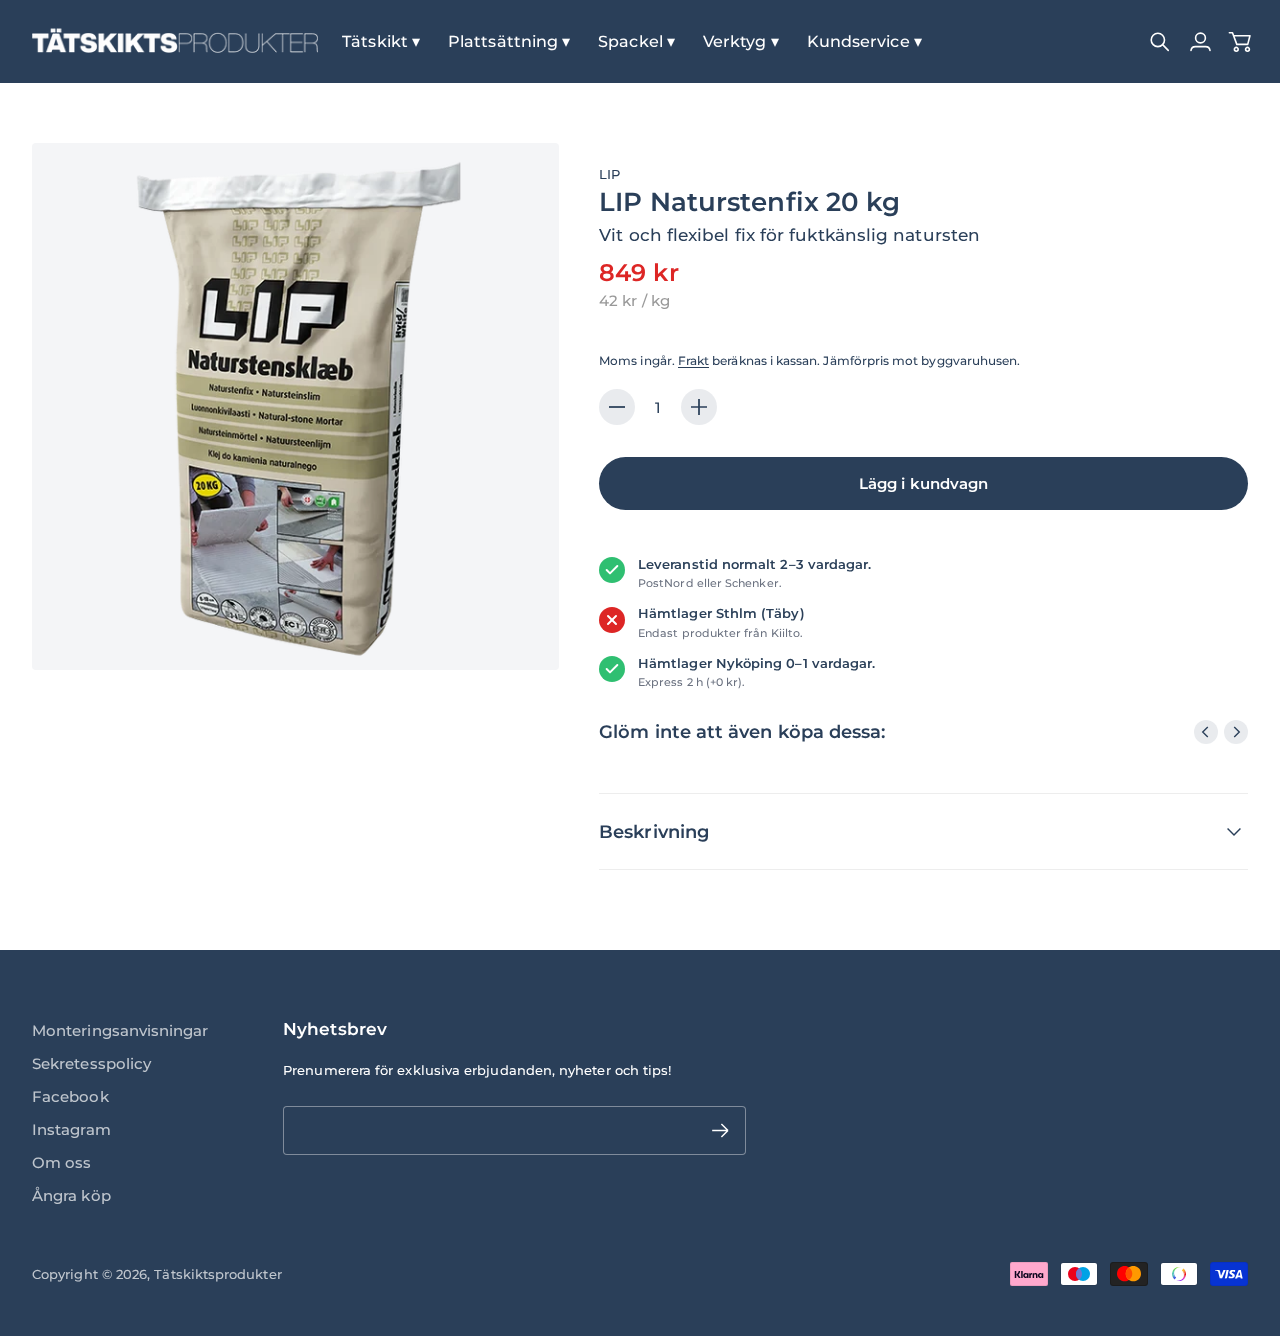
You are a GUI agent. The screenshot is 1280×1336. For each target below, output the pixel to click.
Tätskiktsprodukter (217, 1274)
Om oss (61, 1162)
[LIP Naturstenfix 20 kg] (295, 406)
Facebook (70, 1096)
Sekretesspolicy (91, 1063)
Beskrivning (654, 831)
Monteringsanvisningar (120, 1030)
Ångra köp (71, 1195)
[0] (1240, 42)
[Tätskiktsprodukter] (175, 41)
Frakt (693, 360)
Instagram (71, 1129)
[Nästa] (1236, 732)
